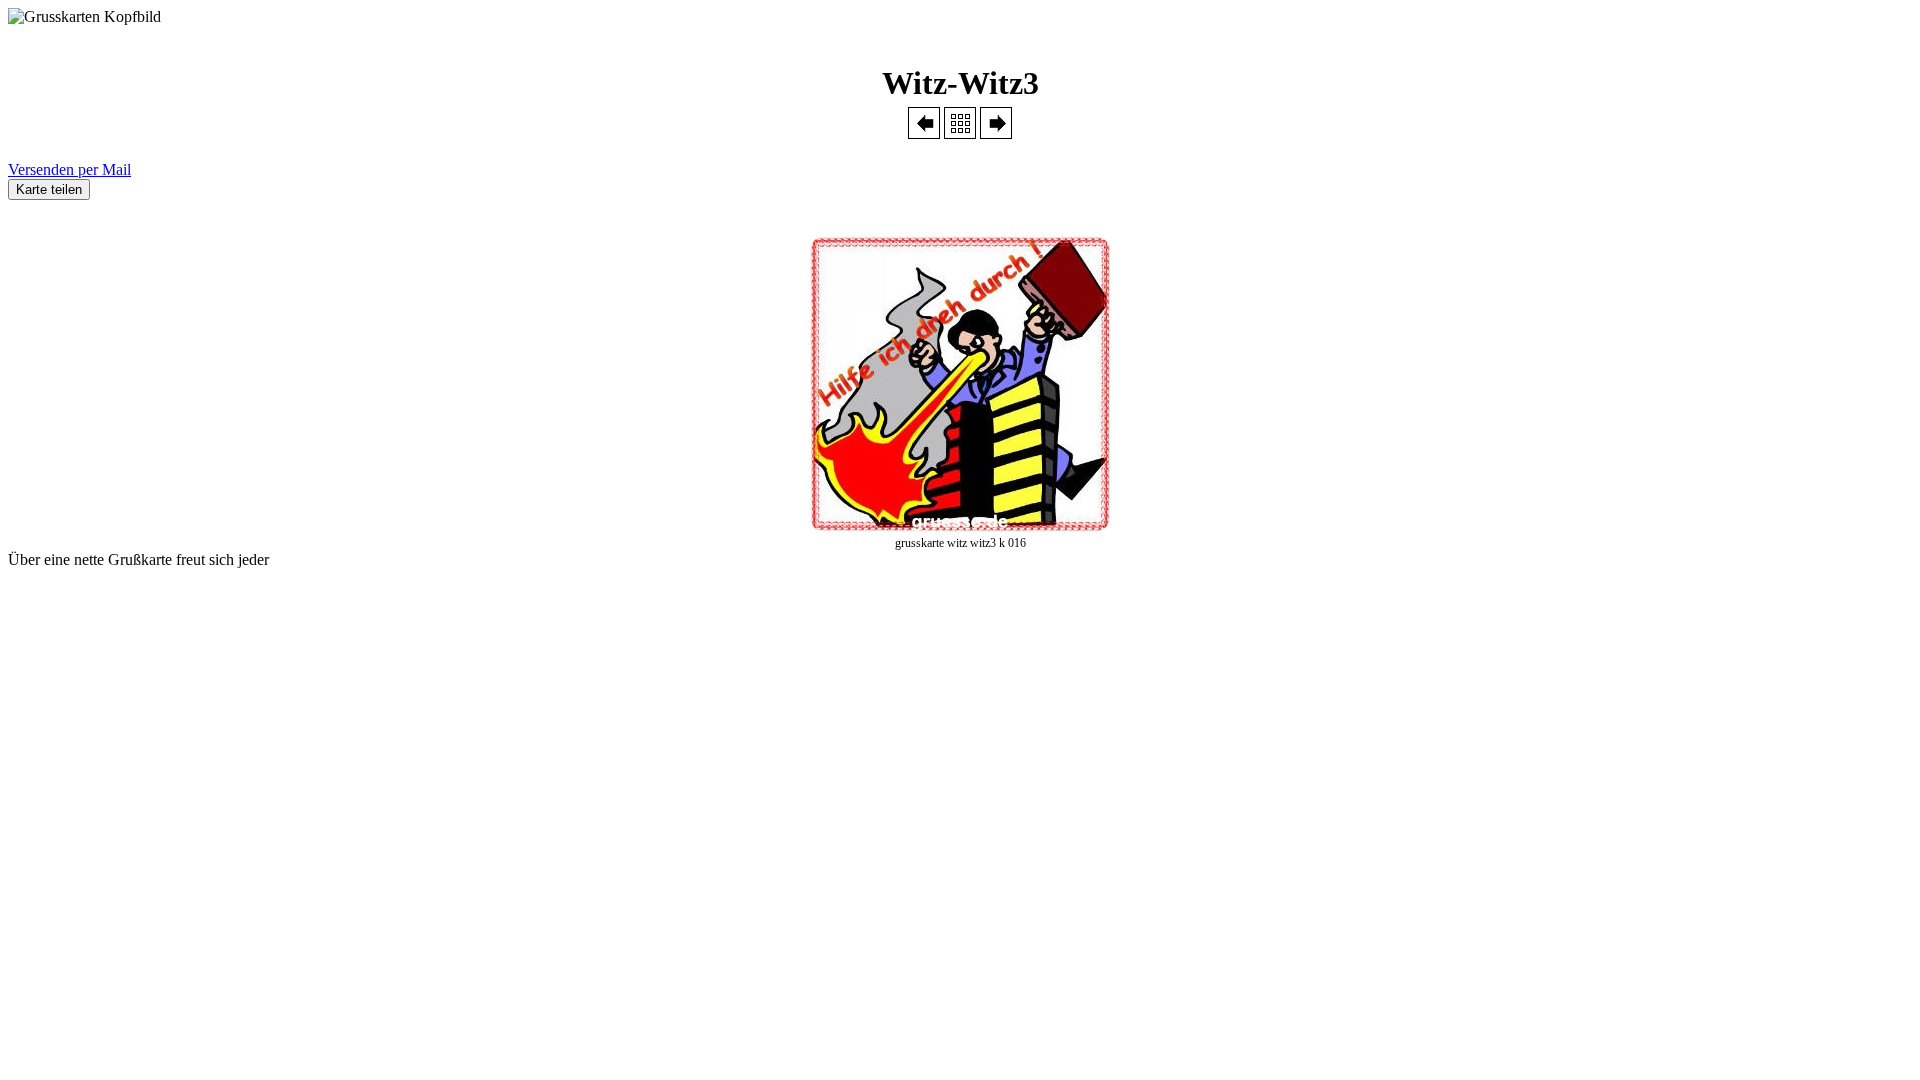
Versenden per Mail (69, 169)
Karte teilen (49, 189)
